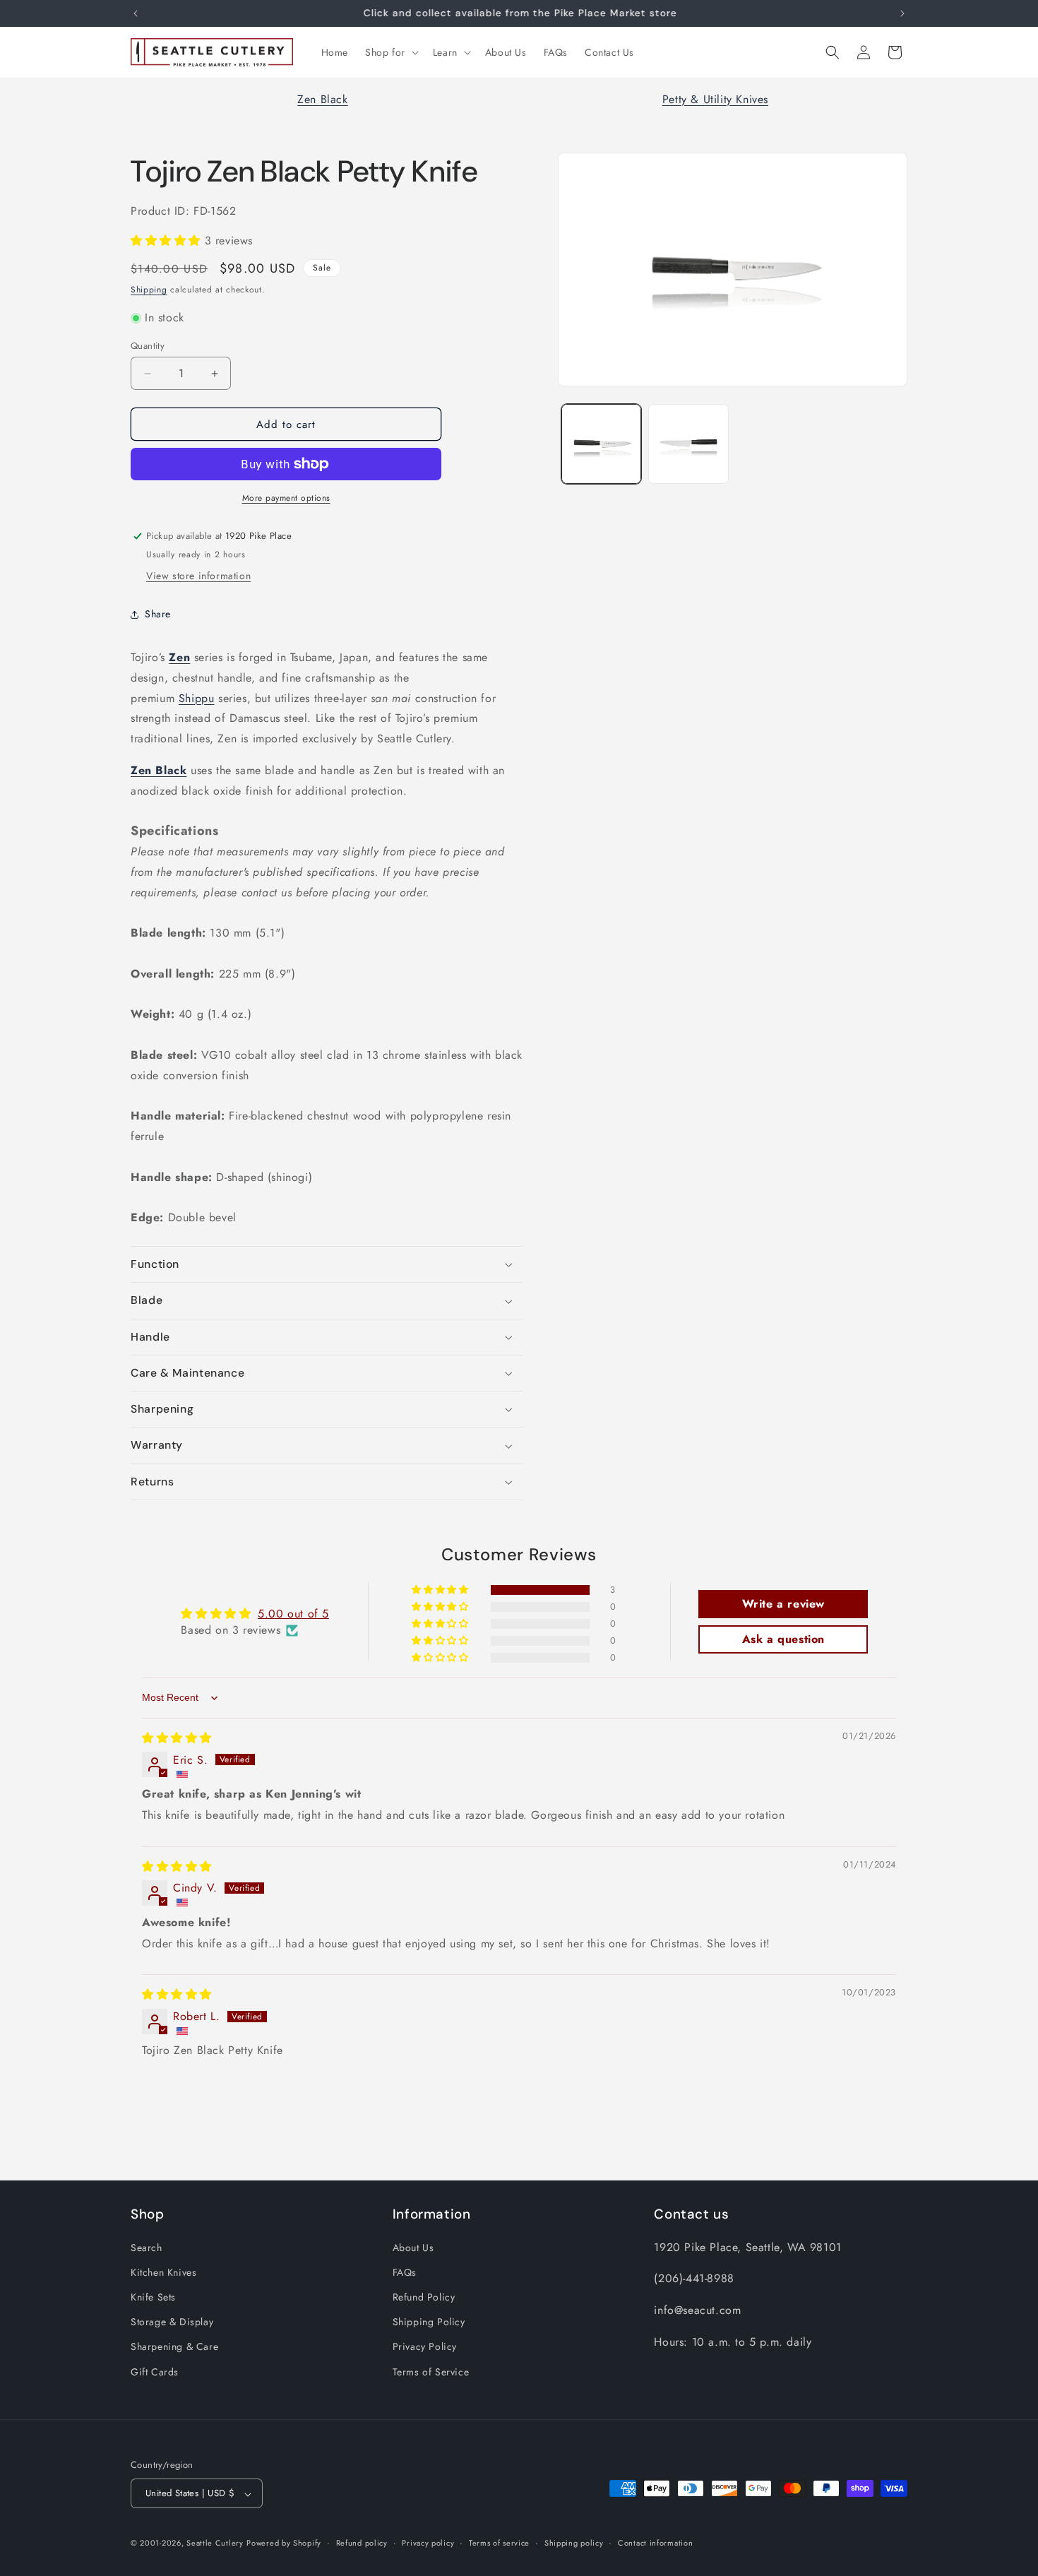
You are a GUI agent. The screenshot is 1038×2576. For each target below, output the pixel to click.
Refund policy (362, 2543)
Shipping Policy (429, 2322)
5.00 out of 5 (293, 1614)
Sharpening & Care (174, 2346)
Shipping (149, 290)
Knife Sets (153, 2296)
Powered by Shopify (284, 2544)
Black (171, 770)
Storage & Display (172, 2322)
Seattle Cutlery (215, 2544)
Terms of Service (431, 2371)
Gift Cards (155, 2371)
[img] (177, 1738)
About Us (413, 2247)
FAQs (405, 2272)
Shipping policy (574, 2543)
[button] (390, 52)
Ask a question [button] (783, 1640)
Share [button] (158, 614)
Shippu (197, 698)
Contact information (655, 2543)
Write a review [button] (783, 1604)
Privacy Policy (425, 2346)
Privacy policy (428, 2543)
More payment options (286, 498)
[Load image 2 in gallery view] (688, 444)
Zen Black (322, 99)
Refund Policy (424, 2296)
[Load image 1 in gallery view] (601, 444)
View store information (198, 576)
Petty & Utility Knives (715, 99)
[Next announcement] (902, 13)
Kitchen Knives (163, 2272)
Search (147, 2247)
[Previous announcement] (136, 13)
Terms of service (499, 2543)
